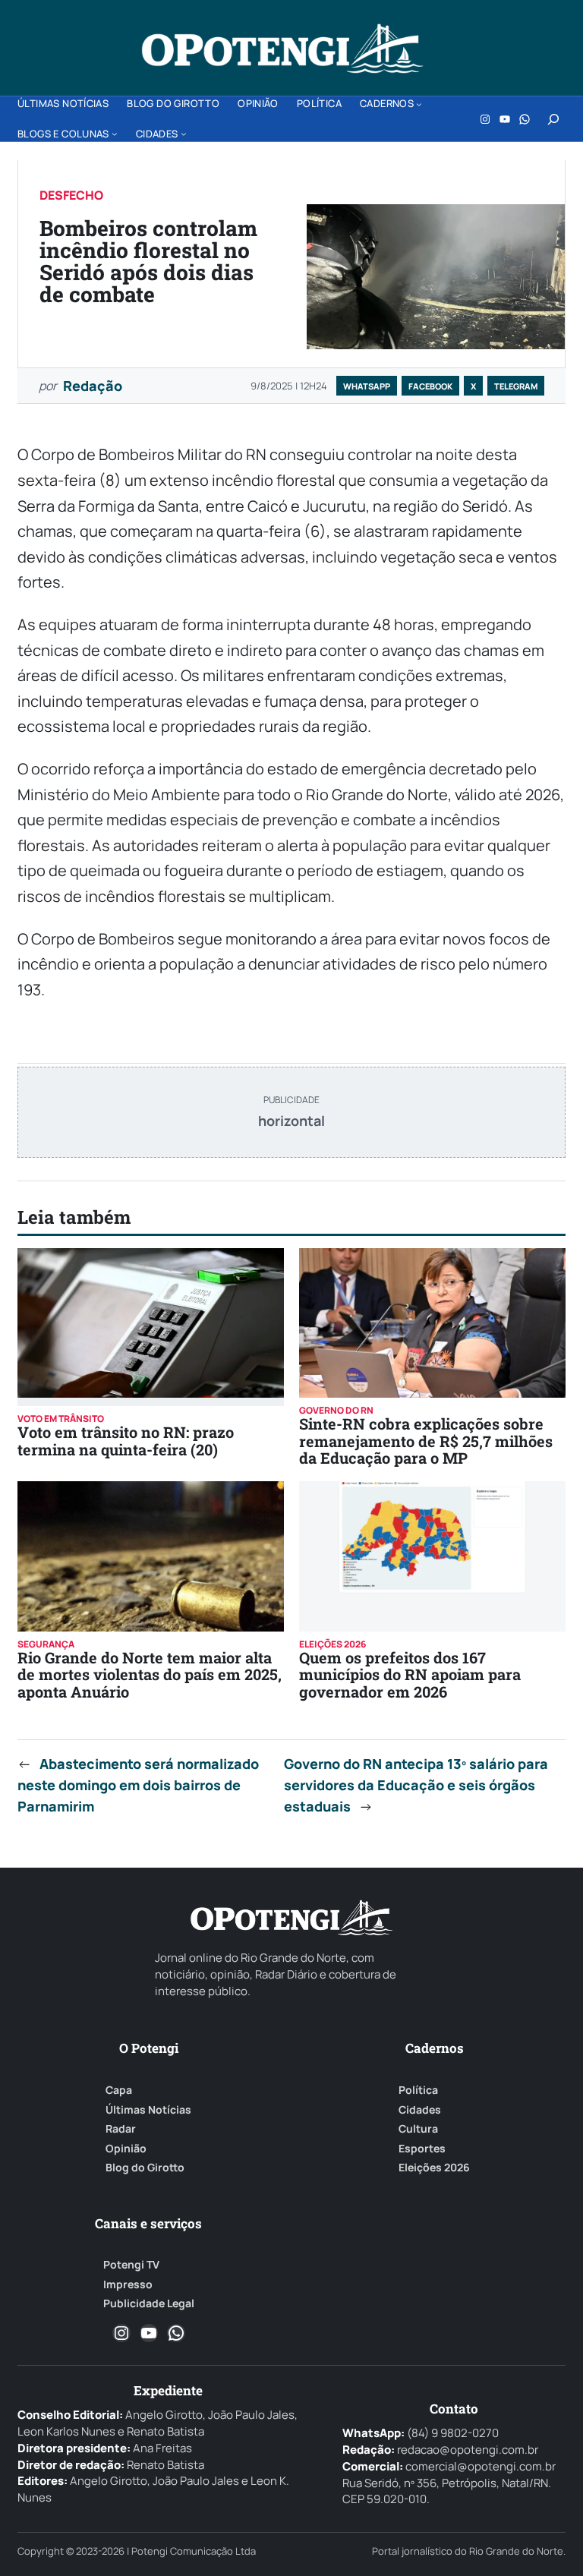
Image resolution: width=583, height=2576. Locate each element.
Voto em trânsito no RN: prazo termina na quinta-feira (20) (126, 1440)
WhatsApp (367, 386)
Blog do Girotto (145, 2168)
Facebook (430, 386)
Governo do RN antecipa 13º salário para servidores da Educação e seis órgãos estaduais (416, 1785)
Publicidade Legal (149, 2303)
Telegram (516, 386)
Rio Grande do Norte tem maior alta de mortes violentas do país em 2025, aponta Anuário (150, 1674)
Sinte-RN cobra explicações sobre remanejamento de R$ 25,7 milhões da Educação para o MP (426, 1441)
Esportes (422, 2149)
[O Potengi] (282, 49)
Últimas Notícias (148, 2110)
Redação (93, 386)
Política (418, 2090)
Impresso (128, 2284)
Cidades (420, 2110)
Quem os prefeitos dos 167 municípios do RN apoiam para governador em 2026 (410, 1674)
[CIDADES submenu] (184, 134)
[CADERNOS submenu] (419, 104)
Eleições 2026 (434, 2168)
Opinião (126, 2149)
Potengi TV (131, 2265)
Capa (119, 2090)
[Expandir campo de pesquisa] (553, 119)
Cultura (418, 2129)
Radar (121, 2129)
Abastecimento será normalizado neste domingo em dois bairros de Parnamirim (138, 1785)
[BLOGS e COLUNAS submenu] (115, 134)
